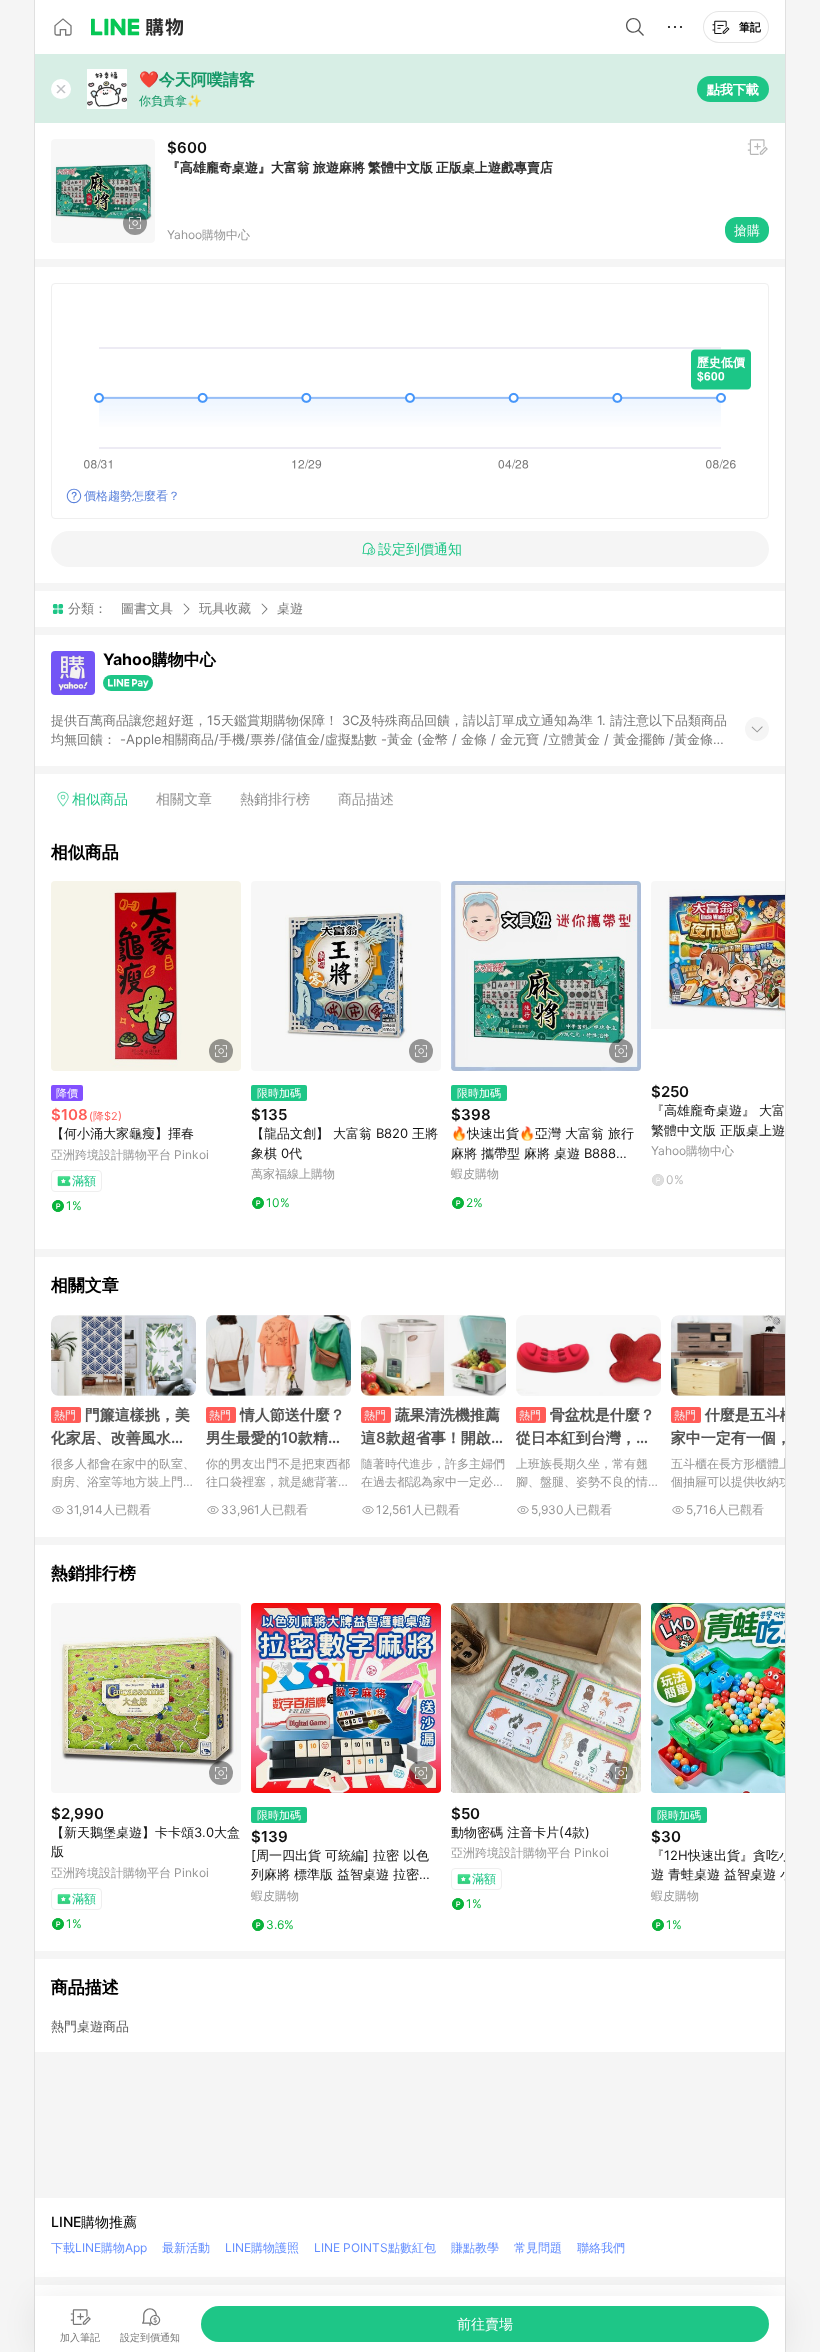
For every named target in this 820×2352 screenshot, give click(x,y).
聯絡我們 (601, 2247)
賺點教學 (475, 2247)
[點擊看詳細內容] (146, 976)
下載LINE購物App (99, 2247)
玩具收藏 (225, 608)
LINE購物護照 (262, 2247)
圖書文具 (147, 608)
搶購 (747, 230)
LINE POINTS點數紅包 (375, 2247)
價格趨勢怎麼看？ (132, 495)
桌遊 (290, 608)
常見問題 (538, 2247)
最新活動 (186, 2247)
